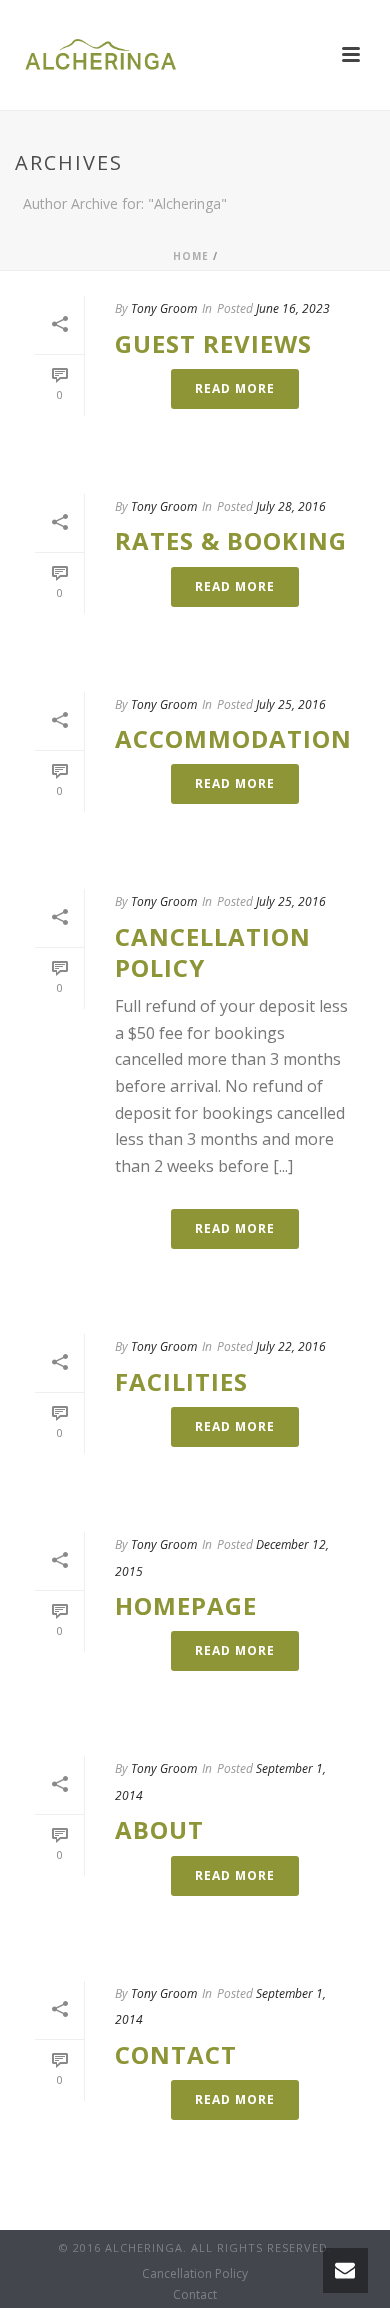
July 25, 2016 (291, 704)
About (159, 1829)
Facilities (181, 1381)
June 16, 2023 (293, 308)
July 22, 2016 (291, 1346)
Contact (176, 2054)
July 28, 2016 (291, 506)
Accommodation (233, 738)
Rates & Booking (231, 540)
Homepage (186, 1605)
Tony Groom (164, 308)
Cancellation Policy (213, 952)
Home (191, 256)
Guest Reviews (213, 343)
